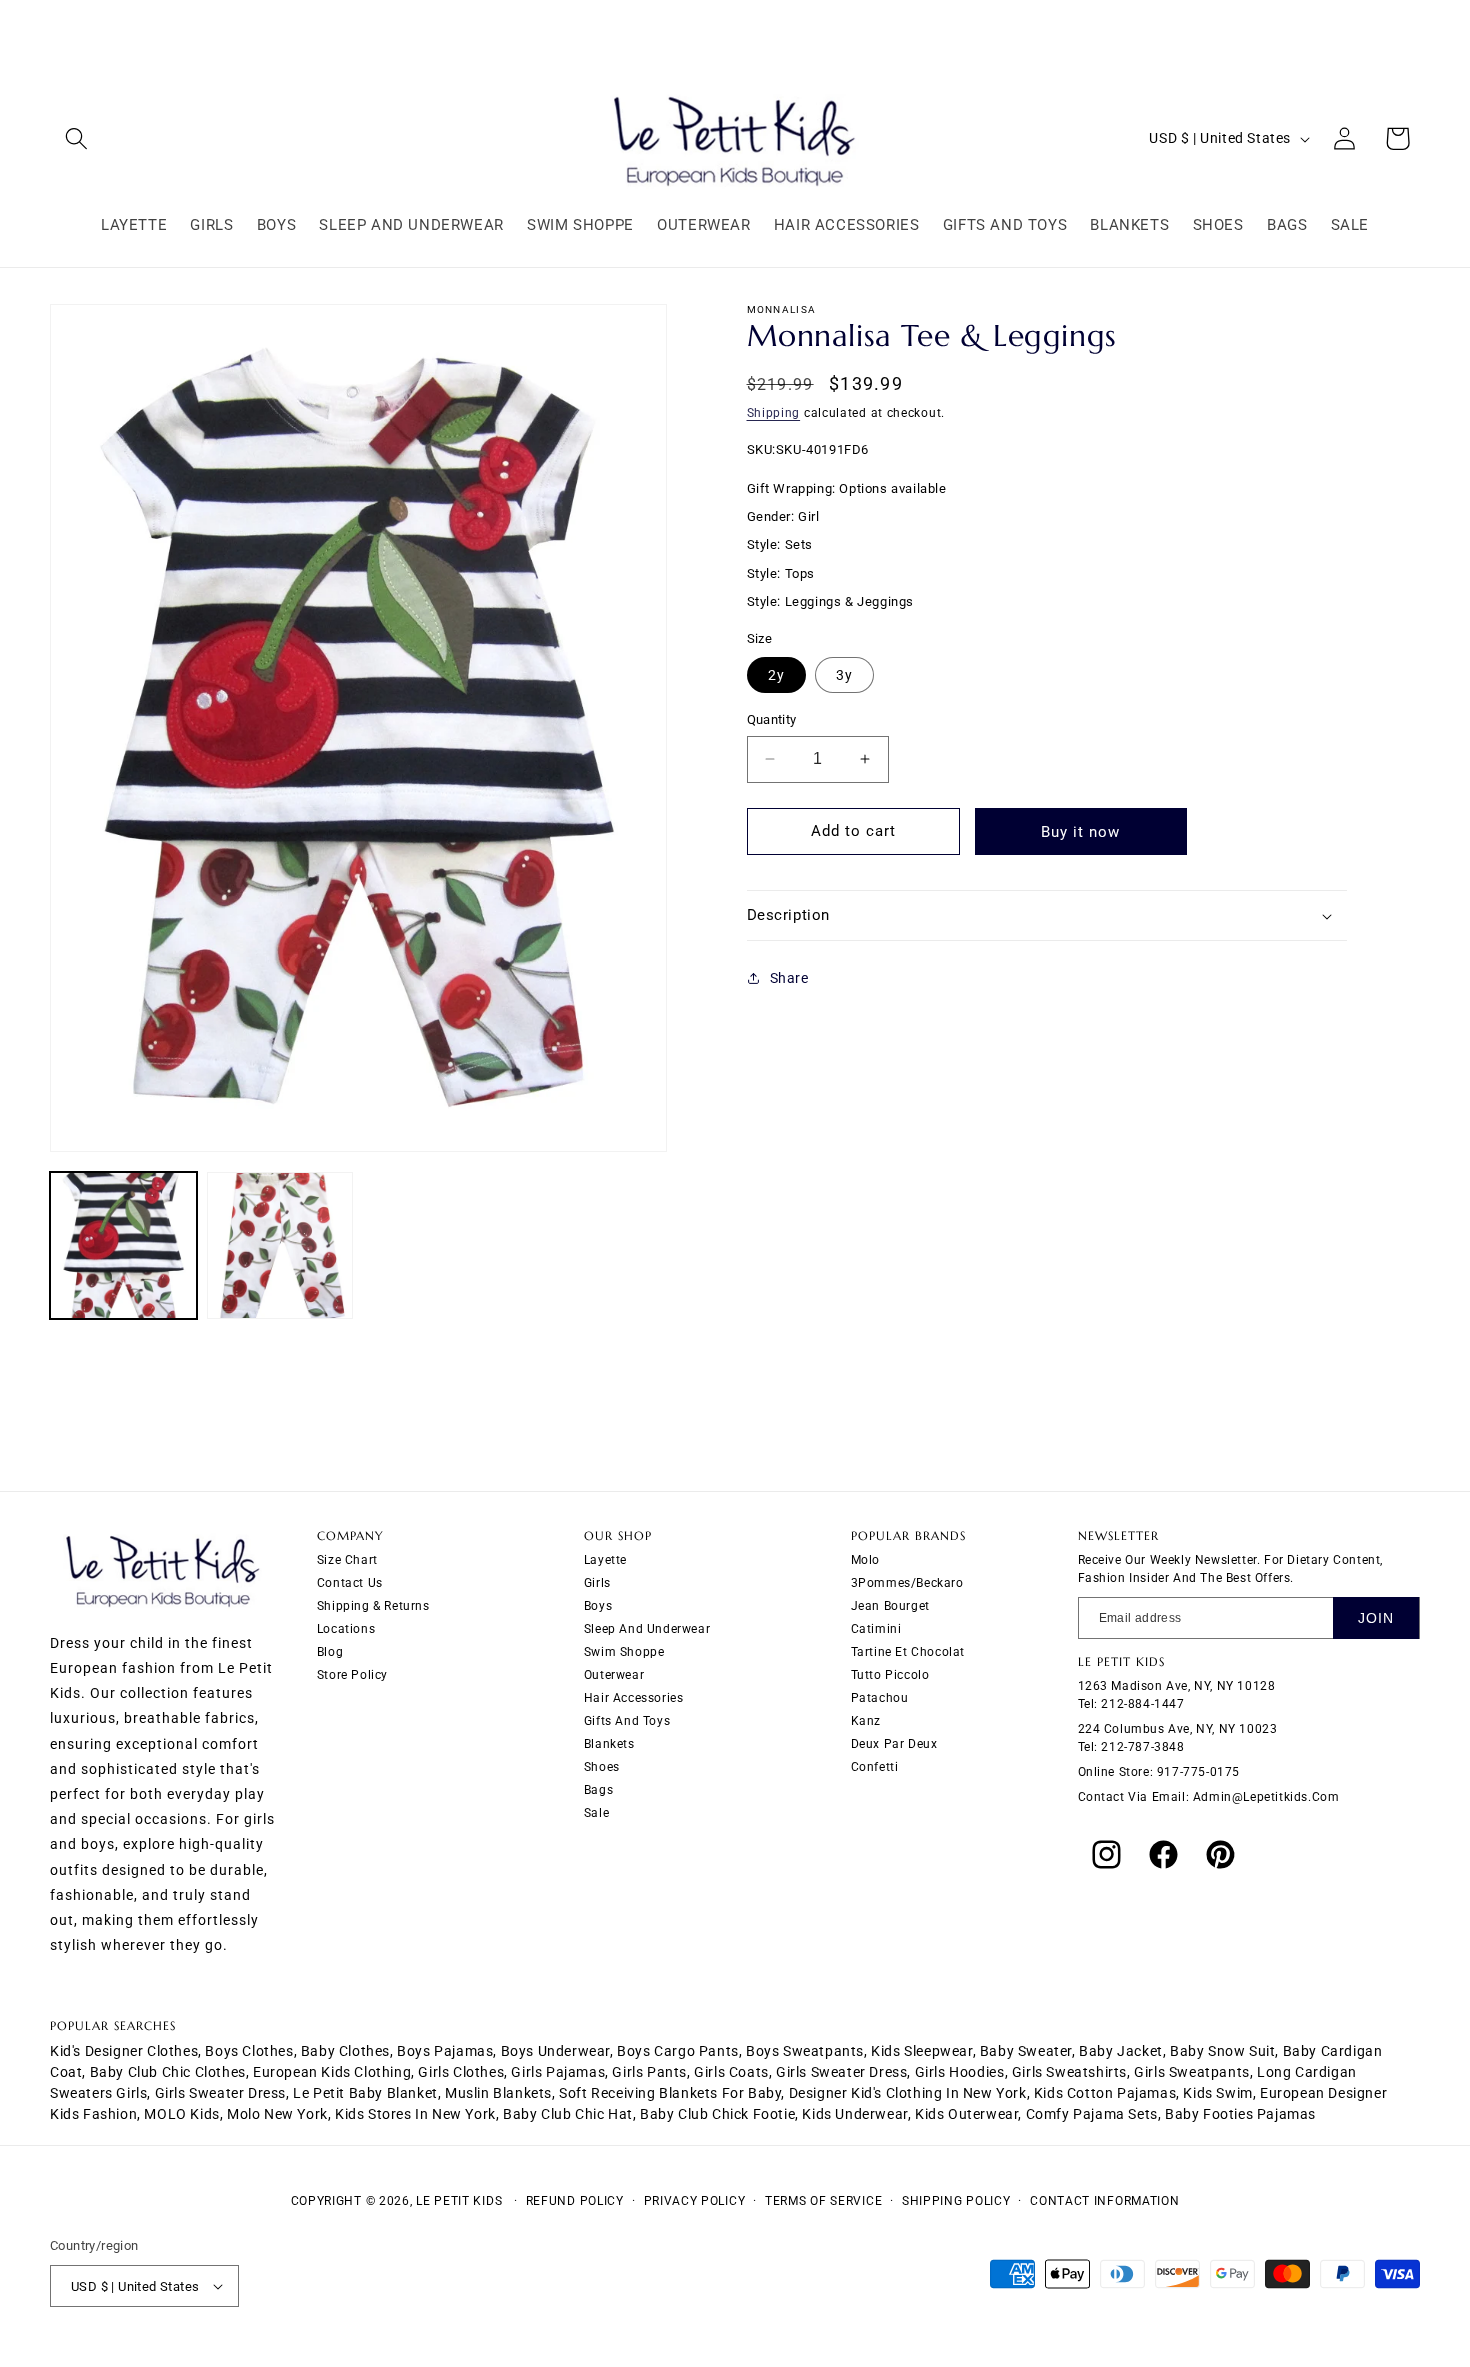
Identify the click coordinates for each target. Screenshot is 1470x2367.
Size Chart (347, 1560)
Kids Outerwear (966, 2114)
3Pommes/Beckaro (907, 1583)
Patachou (880, 1698)
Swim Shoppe (624, 1652)
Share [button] (789, 978)
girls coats (731, 2072)
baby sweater (1026, 2051)
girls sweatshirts (1069, 2072)
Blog (330, 1652)
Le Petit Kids (459, 2201)
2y (776, 675)
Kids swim (1217, 2093)
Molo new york (277, 2114)
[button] (76, 138)
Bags (598, 1790)
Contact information (1104, 2201)
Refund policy (575, 2201)
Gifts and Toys (627, 1721)
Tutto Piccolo (890, 1675)
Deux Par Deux (894, 1744)
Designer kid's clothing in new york (908, 2093)
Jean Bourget (890, 1606)
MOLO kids (181, 2114)
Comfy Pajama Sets (1092, 2114)
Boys (598, 1606)
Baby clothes (345, 2051)
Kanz (866, 1721)
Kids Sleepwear (921, 2051)
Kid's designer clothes (124, 2051)
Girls (597, 1583)
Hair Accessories (634, 1698)
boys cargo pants (678, 2051)
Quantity (772, 719)
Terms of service (823, 2201)
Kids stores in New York (415, 2114)
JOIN (1376, 1618)
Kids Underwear (854, 2114)
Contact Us (350, 1583)
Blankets (609, 1744)
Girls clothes (461, 2072)
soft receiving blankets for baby (670, 2093)
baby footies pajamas (1240, 2114)
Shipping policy (956, 2201)
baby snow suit (1222, 2051)
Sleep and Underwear (647, 1629)
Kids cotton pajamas (1105, 2093)
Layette (605, 1560)
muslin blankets (498, 2093)
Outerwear (614, 1675)
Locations (346, 1629)
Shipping (774, 413)
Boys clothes (249, 2051)
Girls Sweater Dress (220, 2093)
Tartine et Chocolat (908, 1652)
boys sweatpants (805, 2051)
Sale (596, 1813)
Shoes (602, 1767)
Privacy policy (695, 2201)
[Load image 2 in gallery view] (280, 1245)
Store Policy (352, 1675)
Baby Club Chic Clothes (168, 2072)
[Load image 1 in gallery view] (123, 1245)
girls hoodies (960, 2072)
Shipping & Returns (373, 1606)
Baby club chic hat (568, 2114)
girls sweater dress (841, 2072)
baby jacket (1121, 2051)
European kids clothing (332, 2072)
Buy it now (1080, 832)
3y (844, 675)
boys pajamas (445, 2051)
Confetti (875, 1767)
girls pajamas (558, 2072)
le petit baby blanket (365, 2093)
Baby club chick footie (717, 2114)
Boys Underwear (555, 2051)
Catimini (876, 1629)
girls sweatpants (1192, 2072)
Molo (865, 1560)
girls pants (649, 2072)
